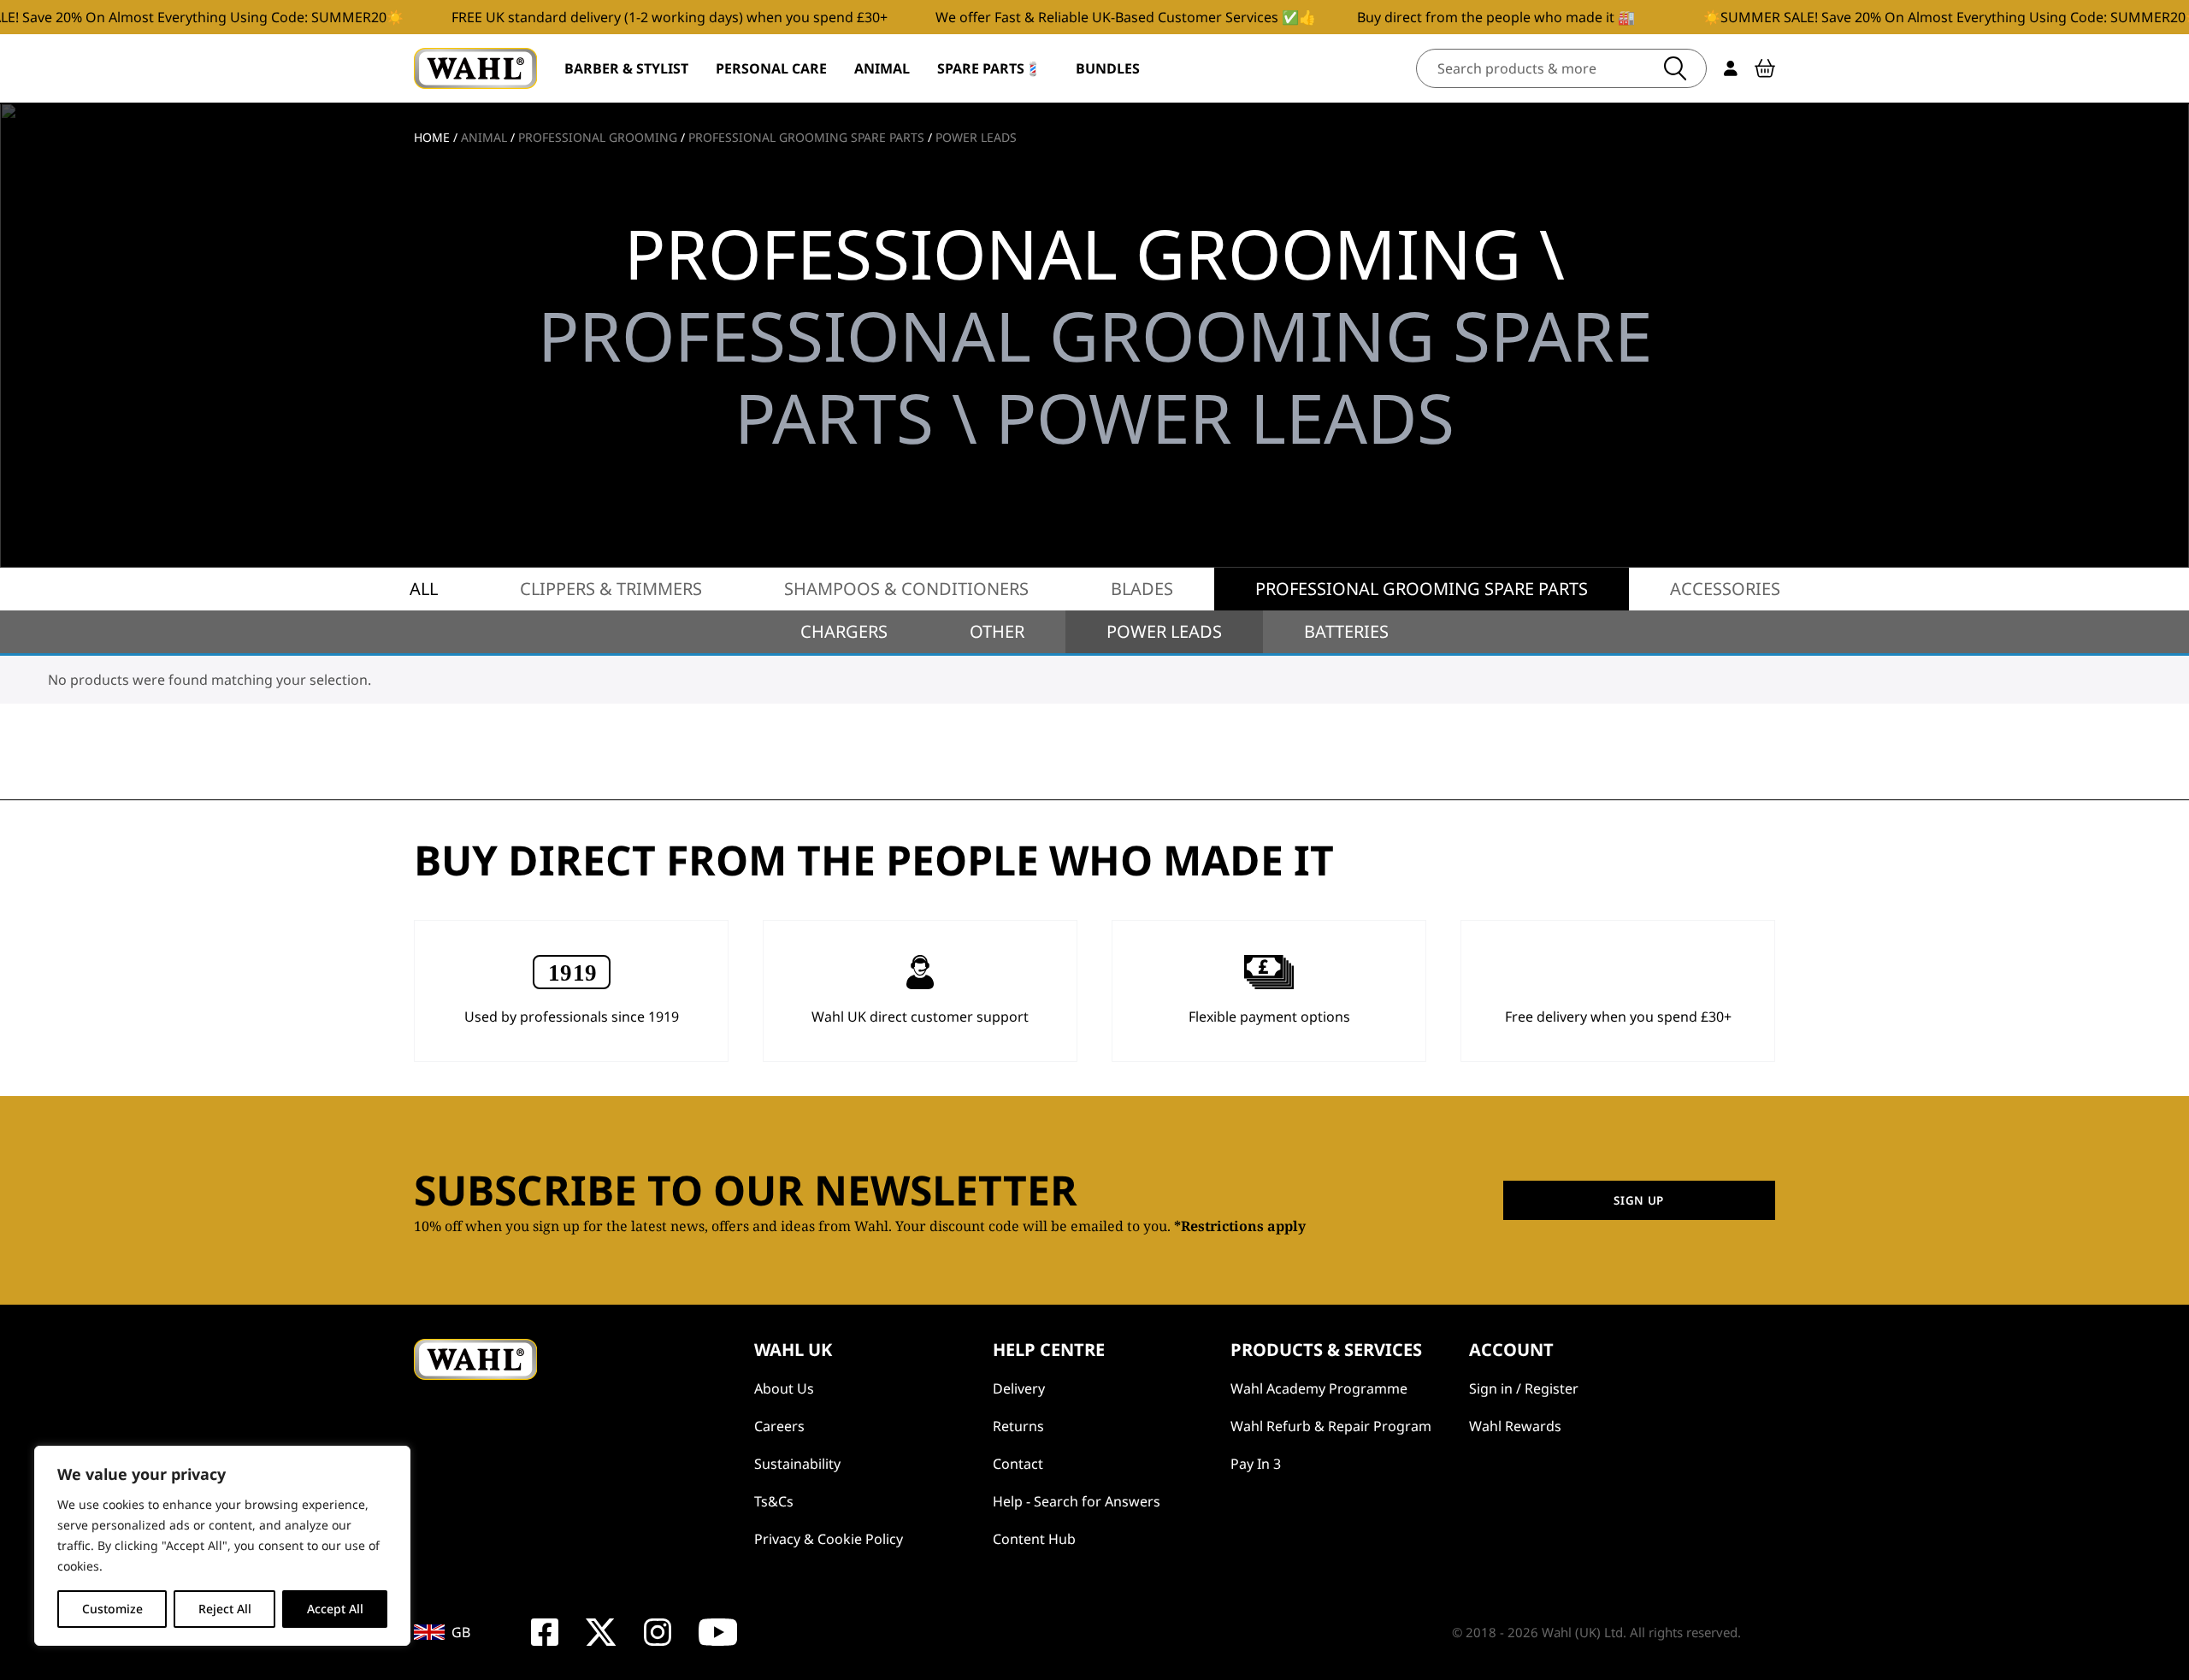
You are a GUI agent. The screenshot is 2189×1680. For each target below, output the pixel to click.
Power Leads (1164, 631)
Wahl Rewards (1515, 1426)
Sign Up (1639, 1200)
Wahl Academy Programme (1319, 1388)
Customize (112, 1609)
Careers (779, 1426)
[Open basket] (1765, 68)
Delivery (1019, 1388)
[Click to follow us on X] (601, 1632)
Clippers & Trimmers (611, 589)
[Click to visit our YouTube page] (718, 1632)
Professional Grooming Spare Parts (1422, 589)
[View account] (1731, 68)
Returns (1018, 1426)
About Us (784, 1388)
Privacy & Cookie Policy (829, 1539)
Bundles (1108, 68)
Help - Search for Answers (1077, 1501)
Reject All (225, 1609)
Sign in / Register (1524, 1388)
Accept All (335, 1609)
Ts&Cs (774, 1501)
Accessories (1725, 589)
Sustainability (797, 1464)
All (424, 589)
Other (997, 631)
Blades (1142, 589)
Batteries (1346, 631)
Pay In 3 (1256, 1464)
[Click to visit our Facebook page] (545, 1632)
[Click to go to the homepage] (475, 68)
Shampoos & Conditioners (906, 589)
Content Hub (1034, 1539)
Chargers (844, 631)
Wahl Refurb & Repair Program (1331, 1426)
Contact (1018, 1464)
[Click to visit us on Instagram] (658, 1632)
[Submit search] (1675, 68)
